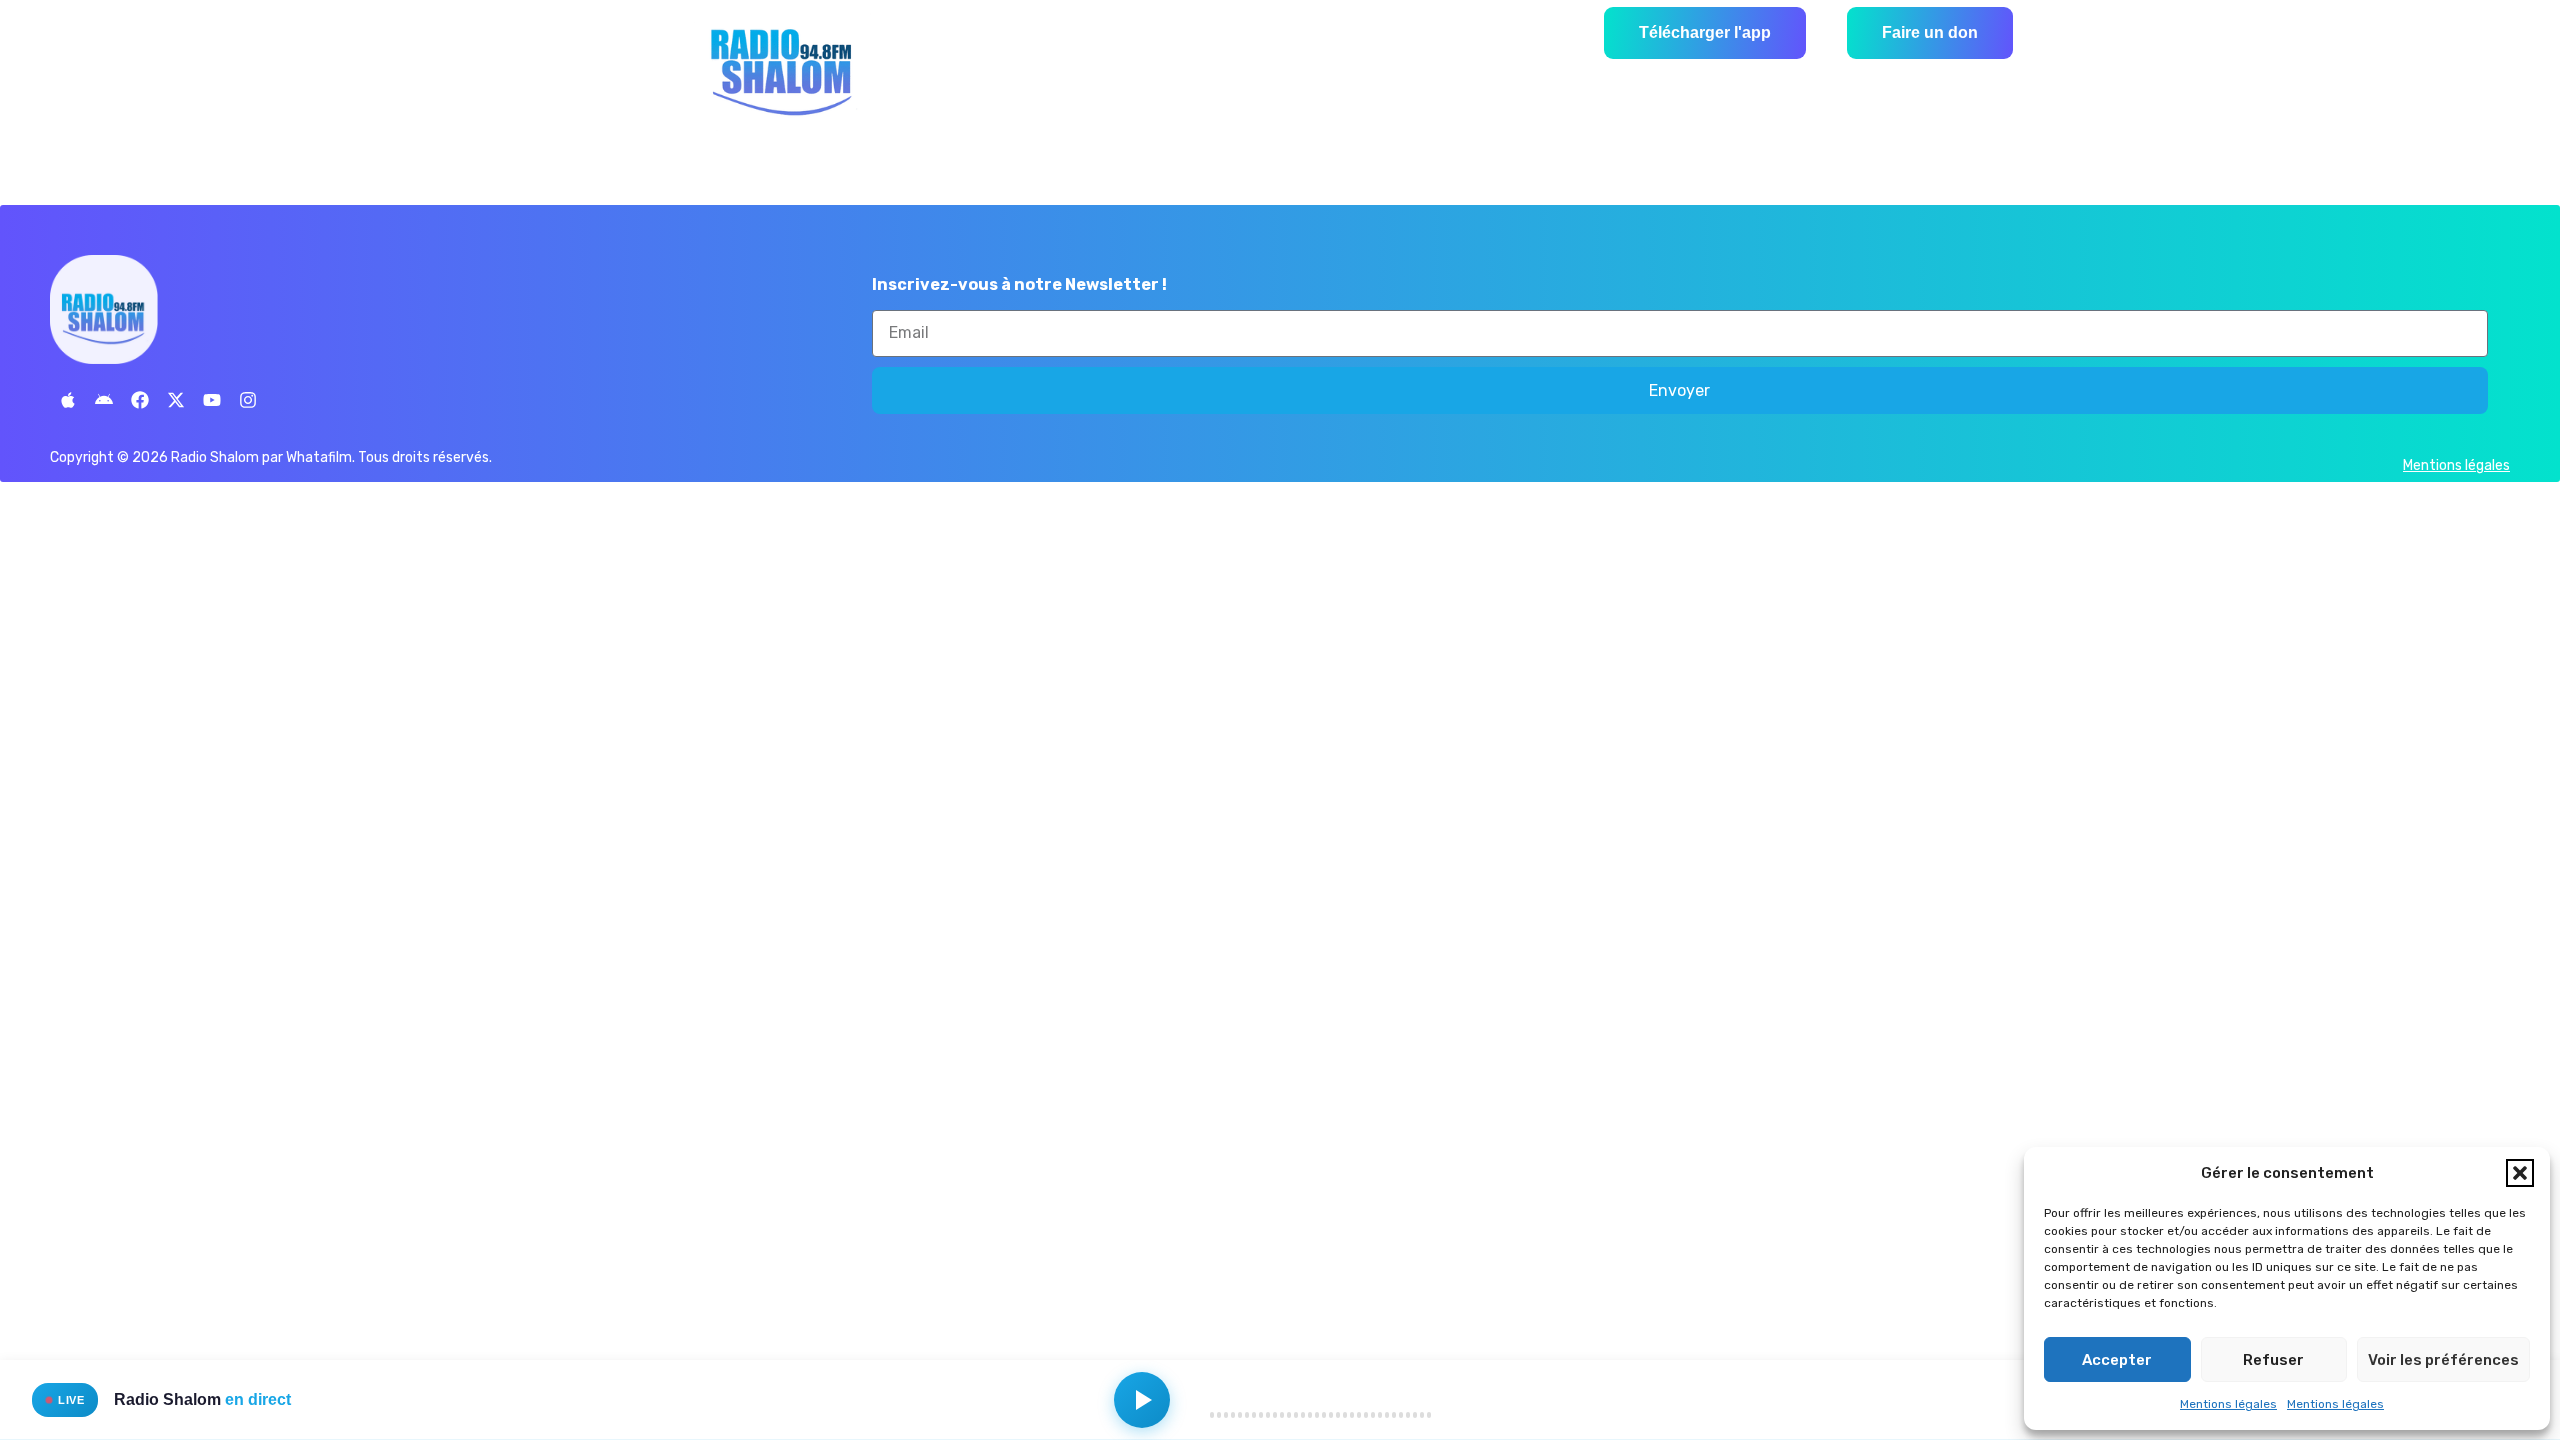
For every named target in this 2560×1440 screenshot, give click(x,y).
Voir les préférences (2443, 1360)
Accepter (2117, 1360)
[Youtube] (212, 400)
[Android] (104, 400)
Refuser (2273, 1360)
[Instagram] (248, 400)
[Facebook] (140, 400)
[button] (2520, 1173)
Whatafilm (319, 457)
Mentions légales (2228, 1404)
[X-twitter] (176, 400)
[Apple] (68, 400)
